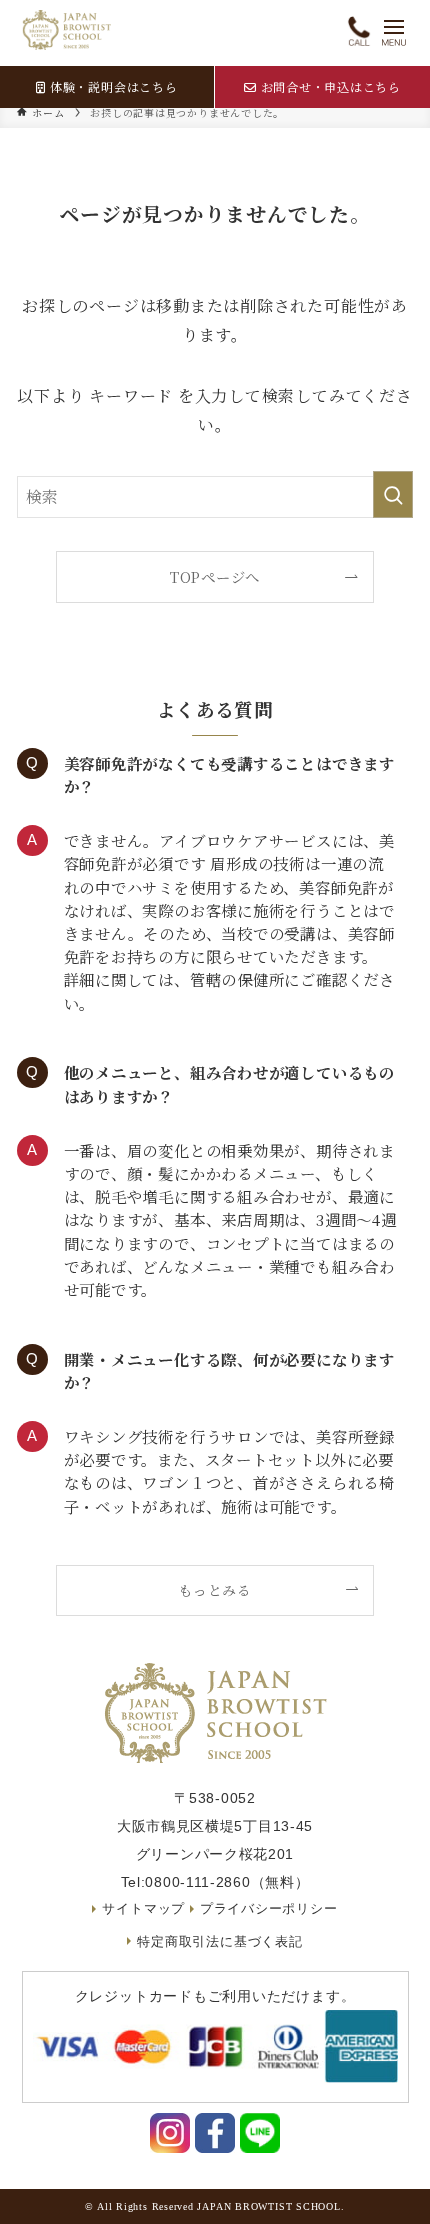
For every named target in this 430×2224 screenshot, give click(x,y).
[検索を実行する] (393, 494)
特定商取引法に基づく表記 (219, 1941)
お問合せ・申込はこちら (331, 86)
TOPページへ (215, 576)
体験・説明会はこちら (114, 86)
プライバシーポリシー (269, 1908)
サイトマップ (143, 1908)
